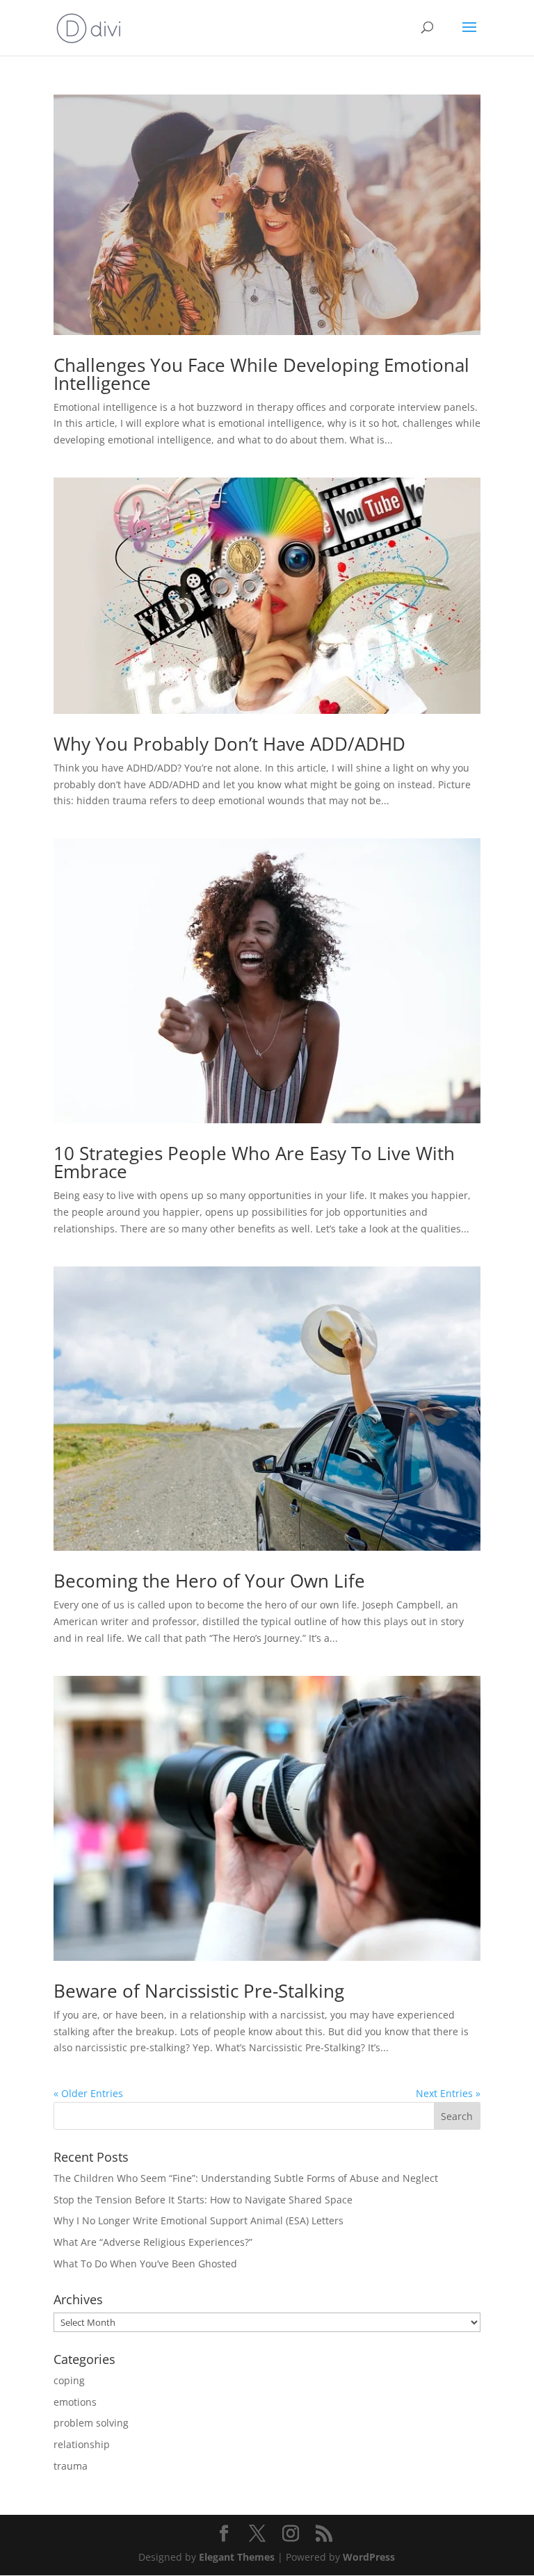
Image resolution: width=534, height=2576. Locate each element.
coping (69, 2380)
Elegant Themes (237, 2557)
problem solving (91, 2423)
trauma (71, 2466)
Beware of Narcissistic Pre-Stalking (199, 1991)
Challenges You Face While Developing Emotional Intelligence (261, 374)
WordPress (369, 2557)
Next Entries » (448, 2093)
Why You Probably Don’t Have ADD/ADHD (229, 744)
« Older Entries (88, 2093)
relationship (82, 2444)
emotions (75, 2402)
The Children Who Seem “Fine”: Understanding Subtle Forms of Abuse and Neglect (246, 2178)
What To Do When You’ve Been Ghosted (145, 2264)
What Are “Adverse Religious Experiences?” (153, 2242)
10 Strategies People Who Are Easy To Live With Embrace (254, 1162)
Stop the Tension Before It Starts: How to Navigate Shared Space (203, 2200)
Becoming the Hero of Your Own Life (209, 1581)
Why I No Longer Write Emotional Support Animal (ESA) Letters (199, 2220)
